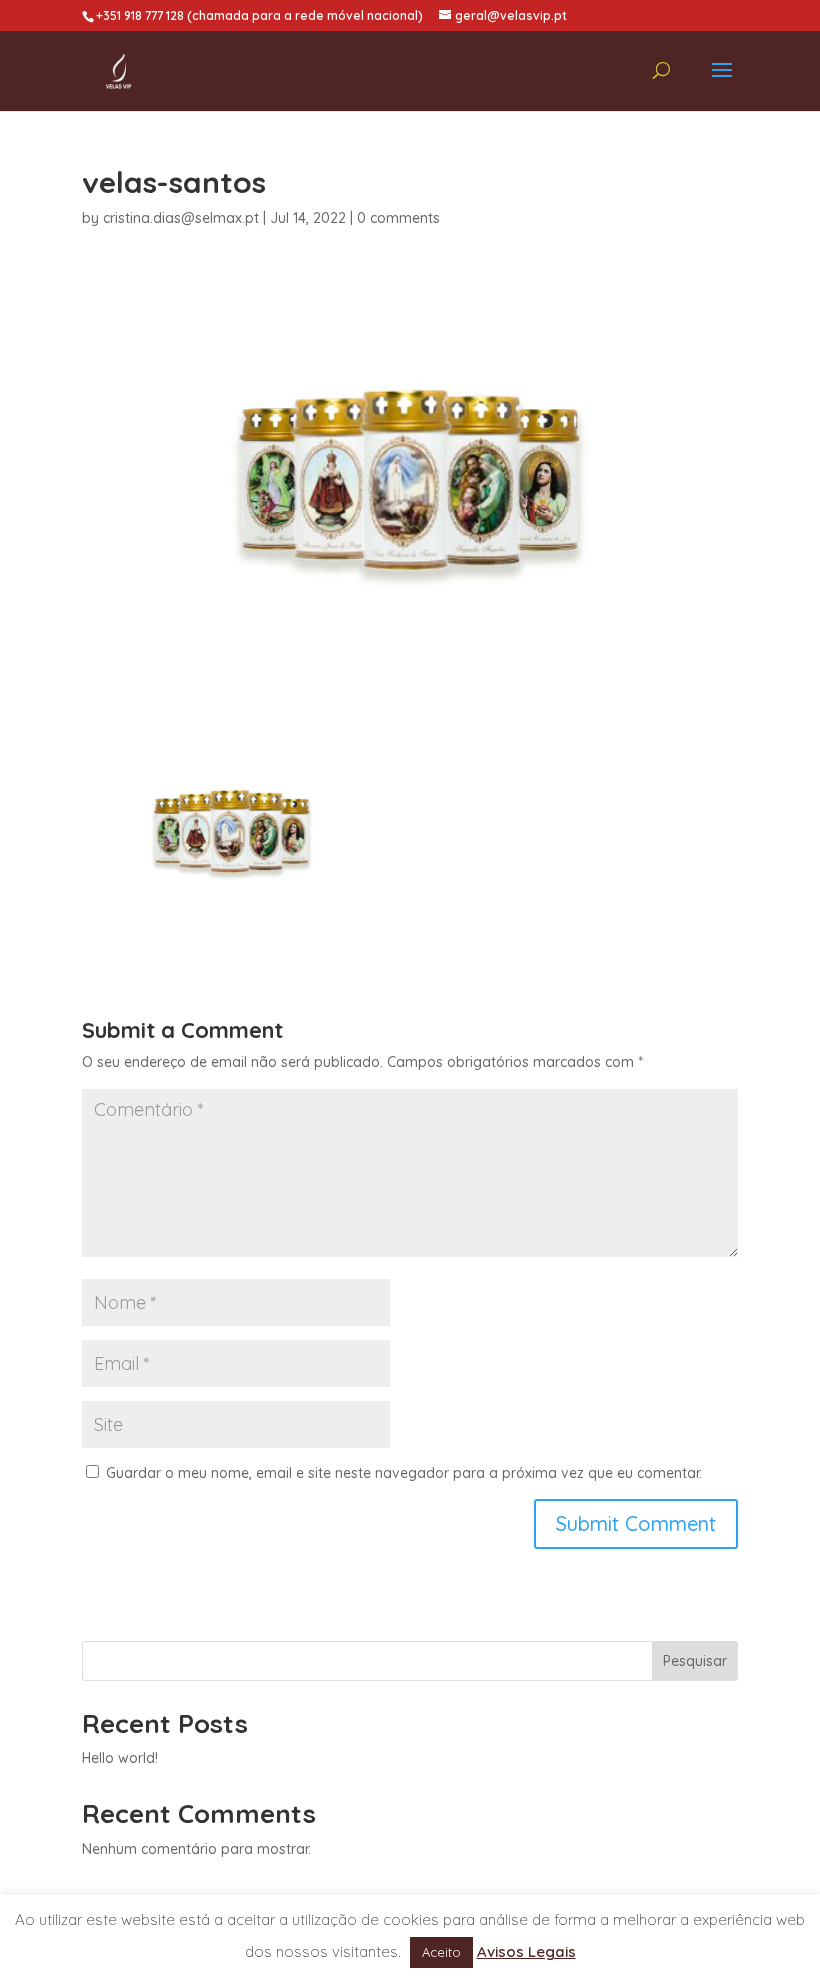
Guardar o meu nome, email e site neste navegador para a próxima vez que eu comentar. (404, 1473)
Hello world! (120, 1758)
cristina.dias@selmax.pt (181, 218)
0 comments (398, 218)
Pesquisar (695, 1661)
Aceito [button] (441, 1952)
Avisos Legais (526, 1951)
